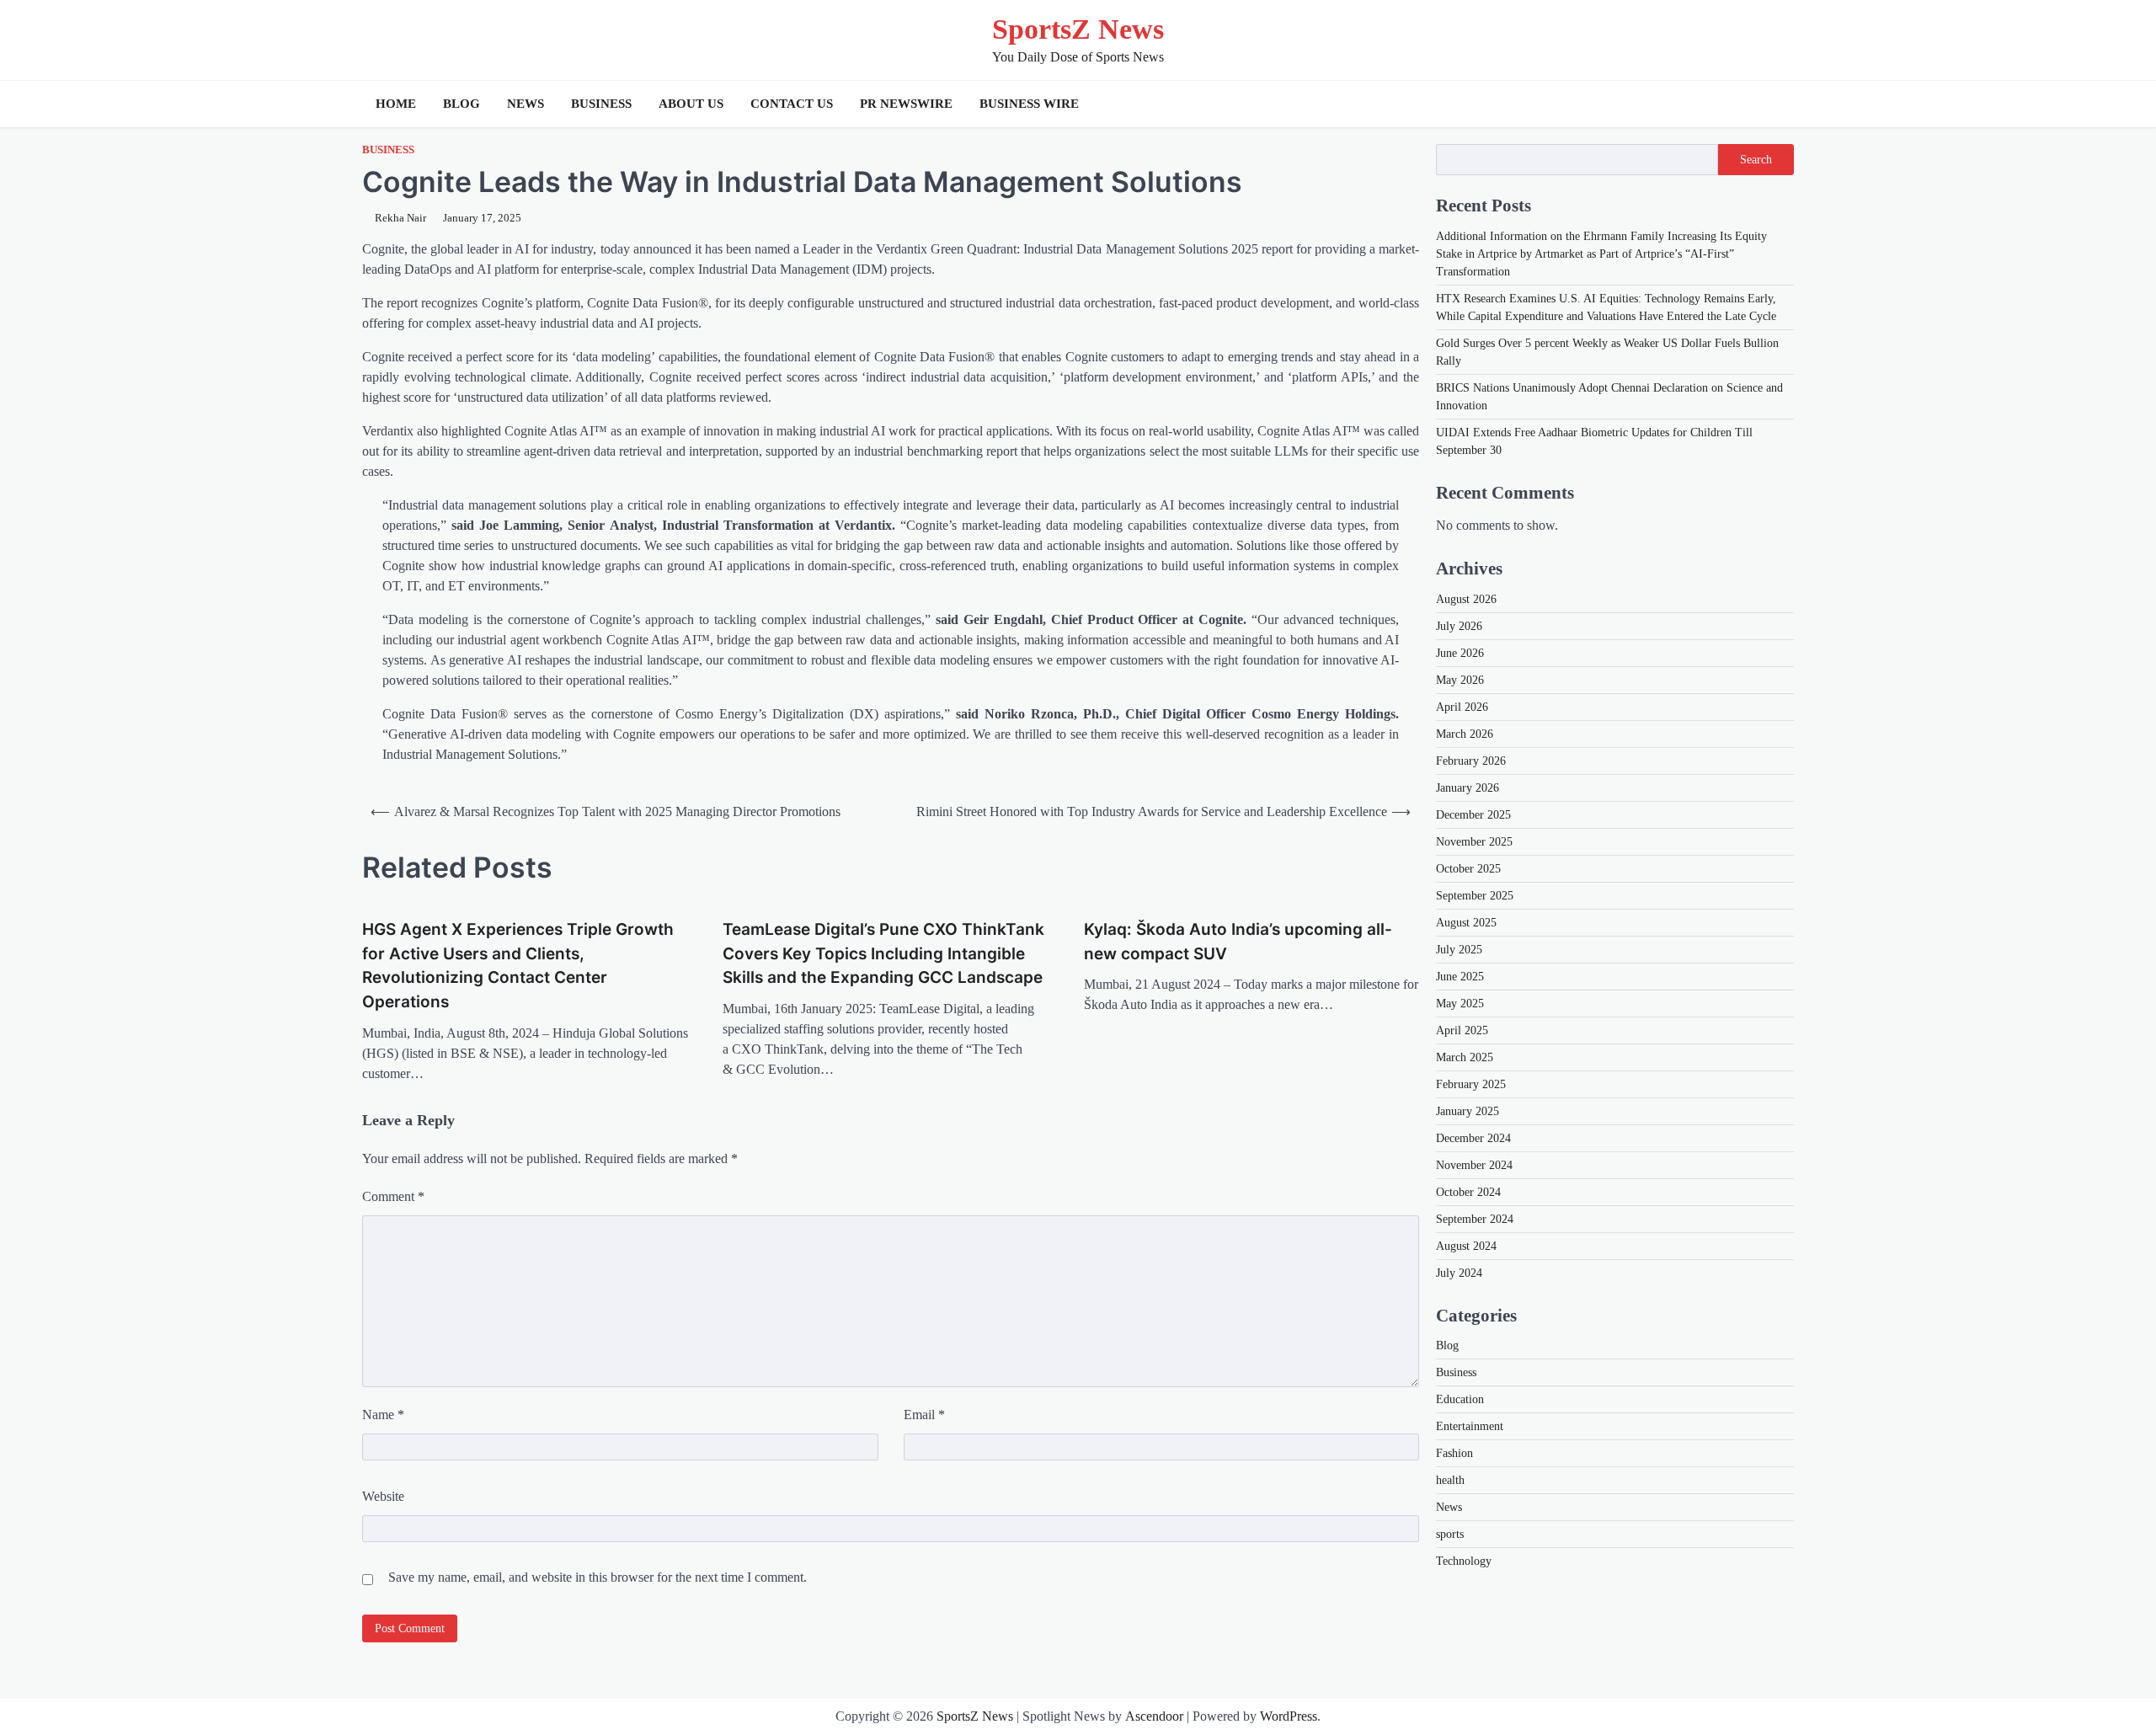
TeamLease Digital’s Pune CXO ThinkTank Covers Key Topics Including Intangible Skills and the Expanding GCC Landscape (883, 953)
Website (383, 1496)
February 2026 (1471, 760)
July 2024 (1459, 1272)
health (1450, 1479)
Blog (462, 104)
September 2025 (1475, 895)
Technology (1464, 1560)
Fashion (1454, 1452)
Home (396, 104)
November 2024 (1474, 1164)
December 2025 (1473, 814)
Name (383, 1415)
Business (601, 104)
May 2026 (1460, 679)
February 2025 (1471, 1084)
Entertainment (1470, 1425)
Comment (393, 1196)
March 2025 (1465, 1057)
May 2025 (1460, 1003)
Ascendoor (1154, 1716)
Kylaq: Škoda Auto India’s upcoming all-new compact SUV (1238, 942)
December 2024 (1473, 1137)
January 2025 (1468, 1110)
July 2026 (1459, 625)
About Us (691, 104)
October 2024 (1468, 1191)
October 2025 (1468, 868)
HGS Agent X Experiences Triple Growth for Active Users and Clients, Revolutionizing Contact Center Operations (518, 966)
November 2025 (1474, 841)
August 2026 (1466, 598)
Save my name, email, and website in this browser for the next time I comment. (598, 1577)
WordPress (1289, 1716)
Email (924, 1415)
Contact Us (792, 104)
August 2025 (1466, 922)
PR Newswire (906, 104)
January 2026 (1468, 787)
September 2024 (1475, 1218)
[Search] (1777, 104)
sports (1450, 1533)
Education (1460, 1399)
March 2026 (1465, 733)
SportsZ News (1078, 29)
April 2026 (1462, 706)
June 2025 (1460, 976)
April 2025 (1462, 1030)
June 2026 (1460, 652)
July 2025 (1459, 949)
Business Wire (1029, 104)
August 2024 (1466, 1245)
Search (1756, 159)
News (526, 104)
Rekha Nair (400, 218)
